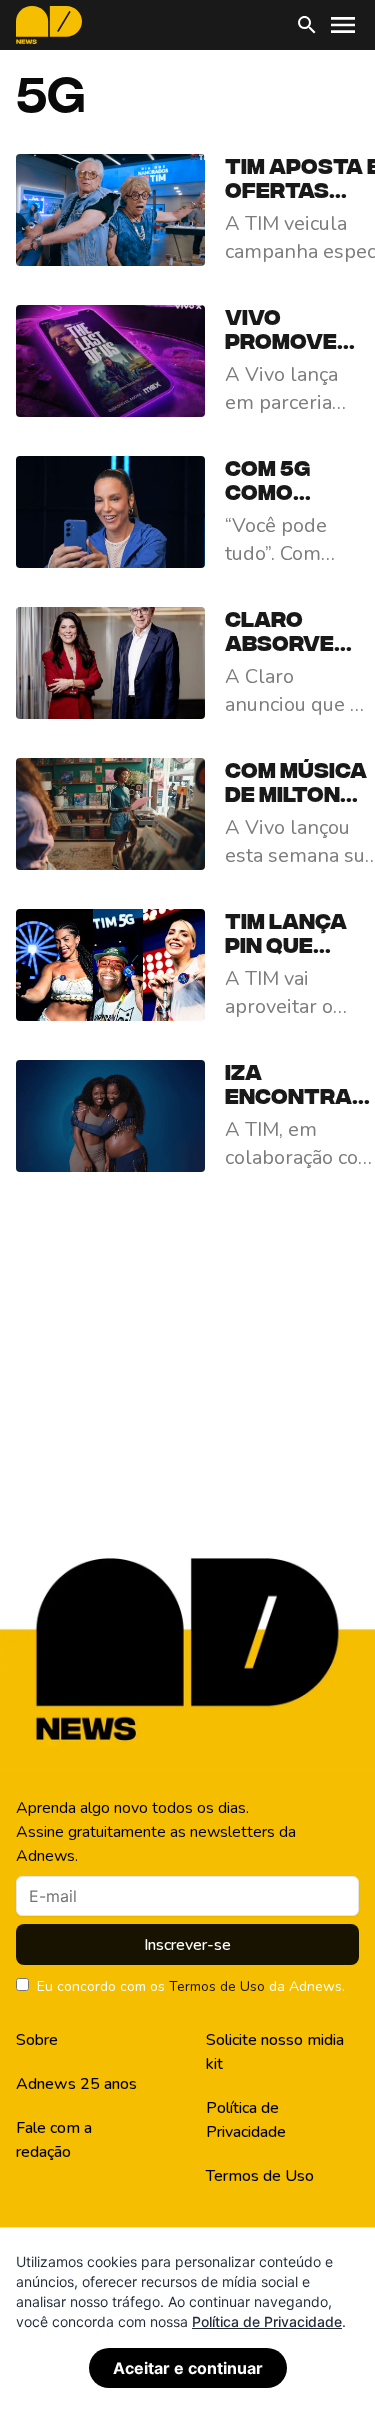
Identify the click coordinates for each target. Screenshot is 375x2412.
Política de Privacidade (246, 2120)
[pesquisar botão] (307, 25)
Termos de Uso (217, 1986)
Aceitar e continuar (188, 2368)
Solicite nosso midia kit (275, 2052)
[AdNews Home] (49, 25)
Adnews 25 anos (76, 2084)
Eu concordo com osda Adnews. (191, 1986)
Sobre (37, 2040)
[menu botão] (343, 25)
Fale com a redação (54, 2140)
